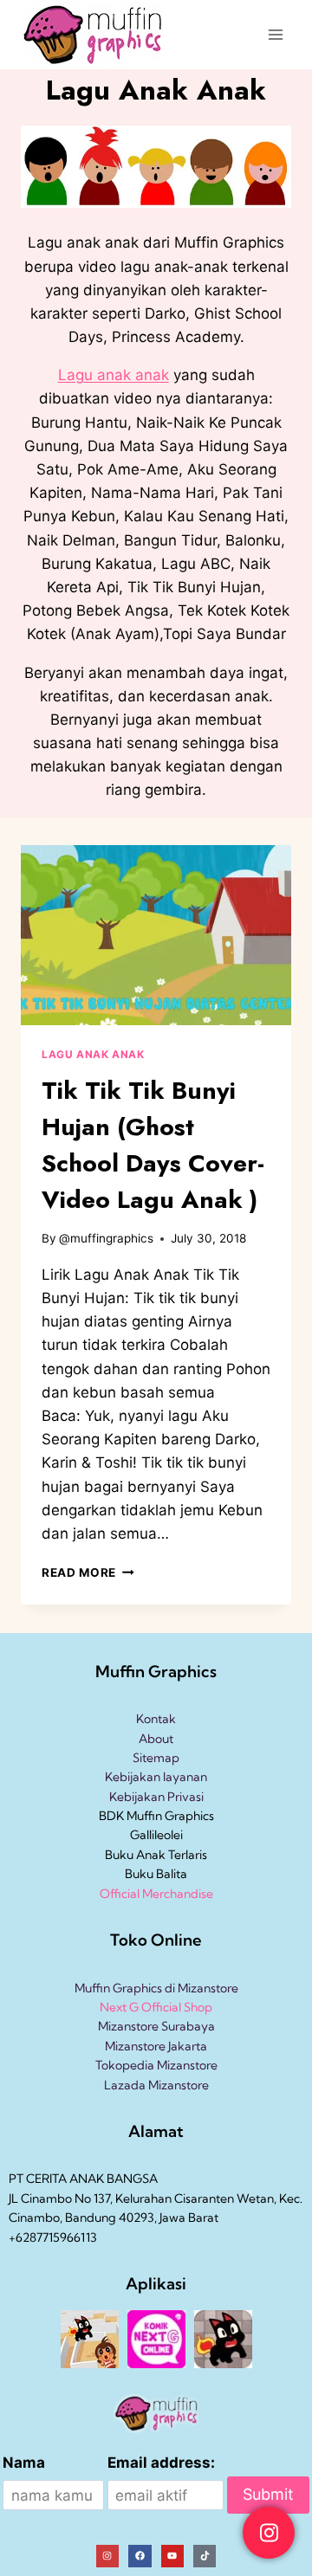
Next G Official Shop (156, 2007)
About (156, 1739)
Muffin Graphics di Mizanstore (156, 1988)
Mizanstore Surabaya (156, 2026)
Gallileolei (156, 1835)
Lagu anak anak (114, 375)
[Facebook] (140, 2556)
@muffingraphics (106, 1238)
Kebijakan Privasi (156, 1797)
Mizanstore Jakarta (156, 2046)
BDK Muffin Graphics (156, 1816)
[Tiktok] (205, 2556)
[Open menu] (275, 34)
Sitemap (156, 1758)
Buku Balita (156, 1874)
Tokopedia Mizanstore (156, 2065)
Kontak (156, 1719)
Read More (88, 1572)
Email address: (161, 2463)
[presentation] (156, 935)
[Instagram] (107, 2556)
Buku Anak (135, 1855)
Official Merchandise (156, 1894)
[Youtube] (172, 2556)
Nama (24, 2463)
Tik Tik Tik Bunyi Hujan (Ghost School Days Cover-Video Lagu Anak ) (153, 1145)
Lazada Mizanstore (156, 2085)
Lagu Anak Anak (93, 1054)
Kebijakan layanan (156, 1777)
